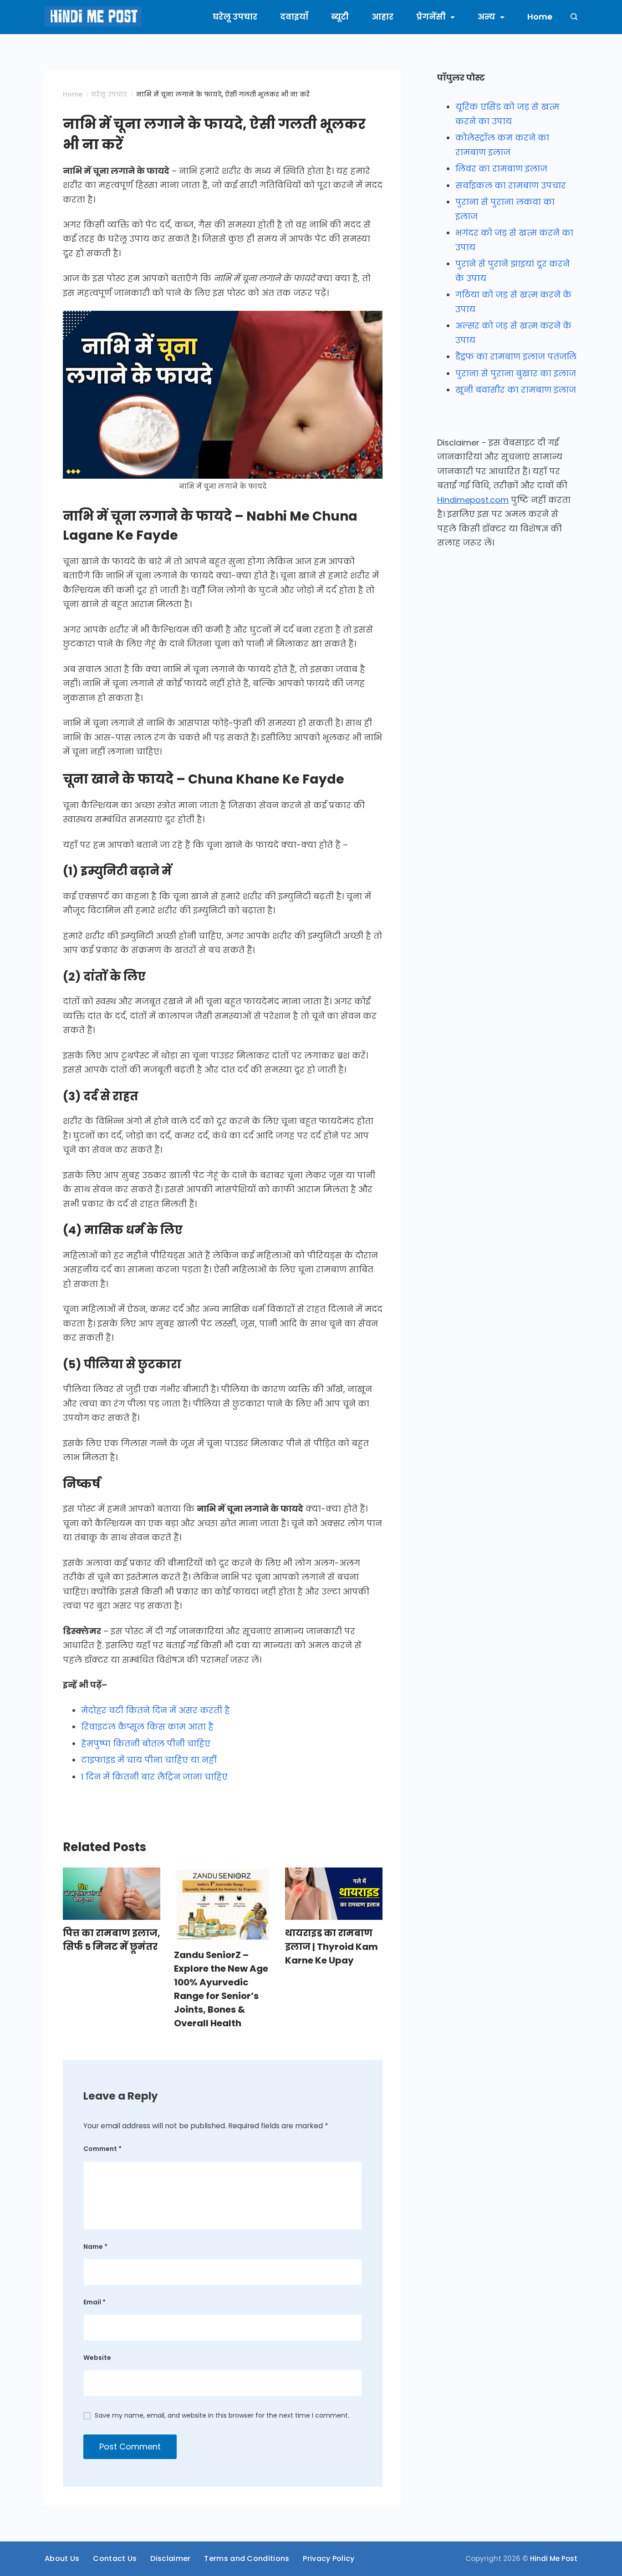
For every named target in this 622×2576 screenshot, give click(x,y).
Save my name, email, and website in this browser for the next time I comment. (222, 2415)
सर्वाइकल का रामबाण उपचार (511, 185)
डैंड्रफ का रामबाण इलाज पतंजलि (516, 357)
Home (540, 17)
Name (95, 2247)
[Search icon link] (572, 17)
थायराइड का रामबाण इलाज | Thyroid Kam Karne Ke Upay (331, 1947)
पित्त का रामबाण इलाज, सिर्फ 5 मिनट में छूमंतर (112, 1940)
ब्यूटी (340, 17)
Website (97, 2358)
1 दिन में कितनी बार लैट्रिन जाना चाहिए (154, 1777)
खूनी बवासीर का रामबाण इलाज (516, 390)
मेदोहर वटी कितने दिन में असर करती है (155, 1710)
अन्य (487, 17)
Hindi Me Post (554, 2558)
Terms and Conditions (247, 2559)
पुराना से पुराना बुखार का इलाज (516, 373)
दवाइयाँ (294, 17)
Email (94, 2302)
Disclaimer (170, 2559)
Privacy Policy (329, 2559)
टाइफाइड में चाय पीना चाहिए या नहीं (149, 1760)
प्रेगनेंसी (431, 17)
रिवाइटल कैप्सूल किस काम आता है (147, 1727)
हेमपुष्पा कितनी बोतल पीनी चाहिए (146, 1743)
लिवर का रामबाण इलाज (501, 169)
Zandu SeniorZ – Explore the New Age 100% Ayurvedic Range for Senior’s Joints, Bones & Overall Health (221, 1989)
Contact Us (115, 2559)
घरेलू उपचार (235, 17)
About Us (62, 2559)
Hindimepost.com (473, 500)
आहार (382, 17)
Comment (102, 2149)
